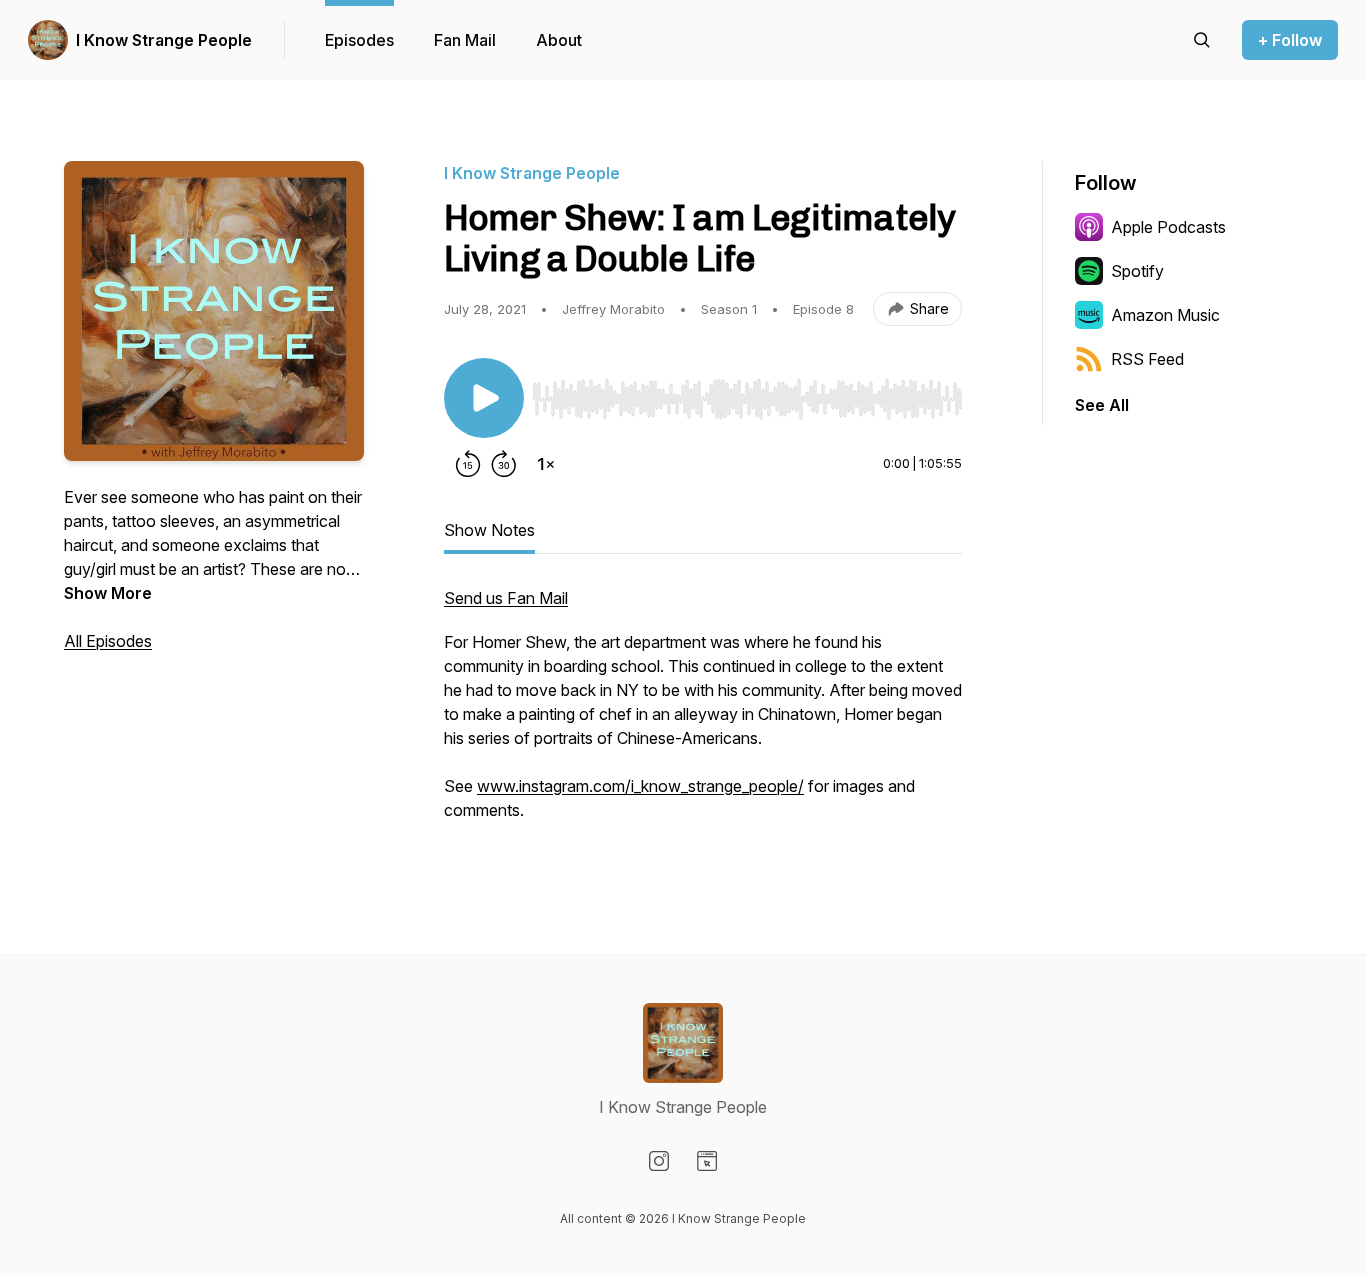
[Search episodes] (1202, 40)
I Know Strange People (164, 40)
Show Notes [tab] (489, 530)
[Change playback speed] (546, 464)
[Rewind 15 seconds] (468, 464)
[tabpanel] (703, 714)
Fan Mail (465, 40)
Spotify (1137, 271)
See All (1102, 405)
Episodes (359, 40)
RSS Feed (1147, 359)
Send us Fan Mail (506, 598)
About (559, 40)
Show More (108, 593)
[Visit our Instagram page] (659, 1161)
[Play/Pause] (484, 398)
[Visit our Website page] (707, 1161)
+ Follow (1290, 40)
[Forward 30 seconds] (504, 464)
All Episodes (108, 641)
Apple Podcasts (1168, 227)
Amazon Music (1165, 315)
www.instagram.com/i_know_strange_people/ (640, 786)
